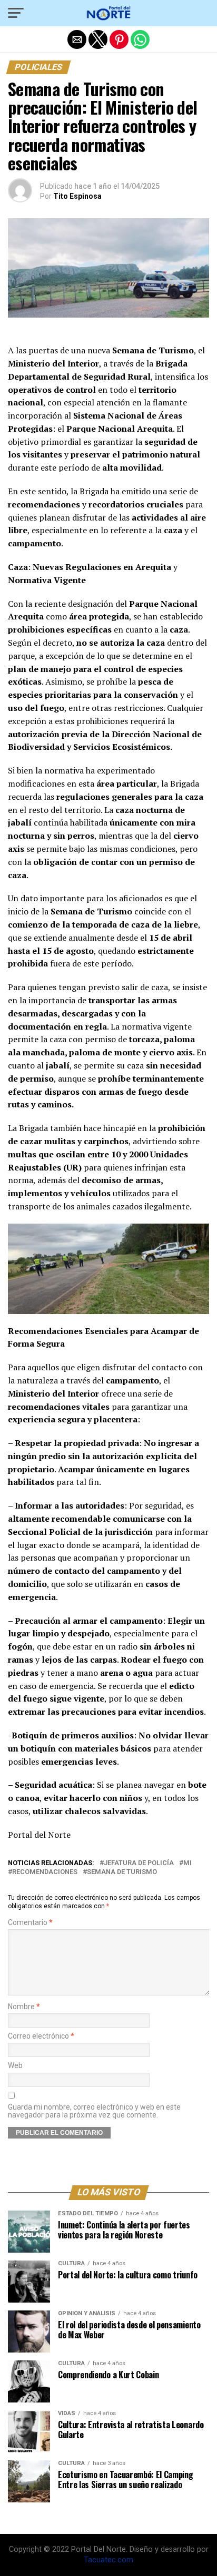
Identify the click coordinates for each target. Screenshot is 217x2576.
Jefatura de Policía (139, 1863)
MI (188, 1863)
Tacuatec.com (108, 2560)
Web (15, 2066)
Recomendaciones (45, 1872)
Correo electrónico (41, 2036)
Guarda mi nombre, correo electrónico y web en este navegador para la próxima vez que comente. (94, 2111)
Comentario (30, 1923)
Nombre (24, 2007)
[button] (16, 13)
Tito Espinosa (77, 196)
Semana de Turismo (122, 1872)
